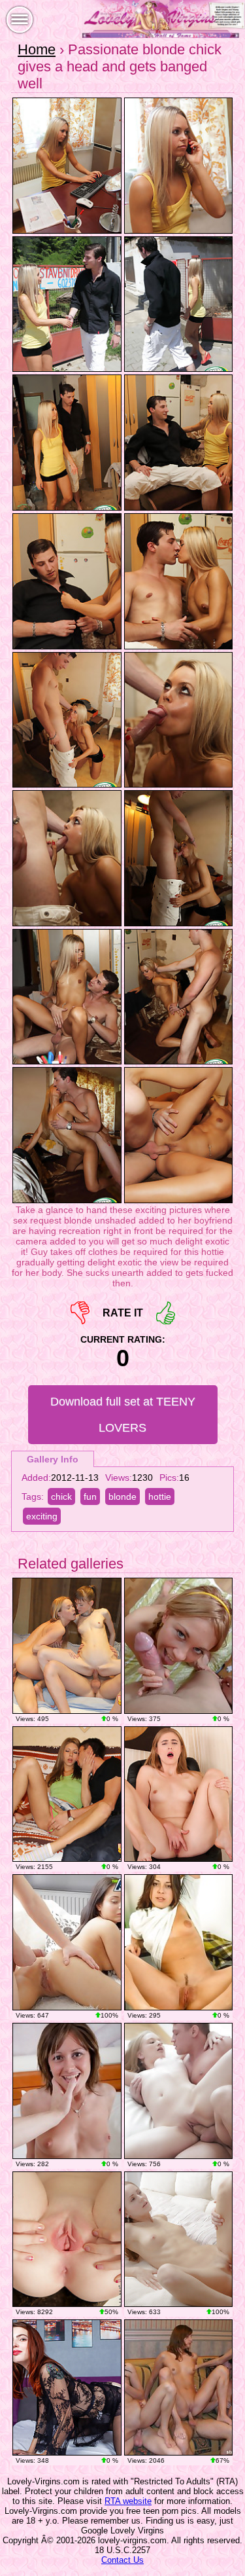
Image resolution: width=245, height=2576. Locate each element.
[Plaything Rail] (67, 2387)
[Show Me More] (179, 1794)
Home (37, 49)
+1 (166, 1313)
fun (90, 1497)
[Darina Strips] (179, 1942)
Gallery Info (53, 1459)
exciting (42, 1516)
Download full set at (123, 1415)
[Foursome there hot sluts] (67, 1646)
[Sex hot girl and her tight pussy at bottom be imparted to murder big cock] (67, 1942)
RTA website (128, 2501)
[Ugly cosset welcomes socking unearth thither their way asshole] (67, 2091)
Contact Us (122, 2560)
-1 (80, 1313)
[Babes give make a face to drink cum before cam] (179, 2387)
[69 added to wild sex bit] (179, 2240)
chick (61, 1497)
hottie (160, 1497)
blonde (122, 1497)
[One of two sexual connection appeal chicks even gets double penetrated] (67, 1794)
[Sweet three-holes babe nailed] (179, 1646)
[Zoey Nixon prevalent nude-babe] (67, 2240)
